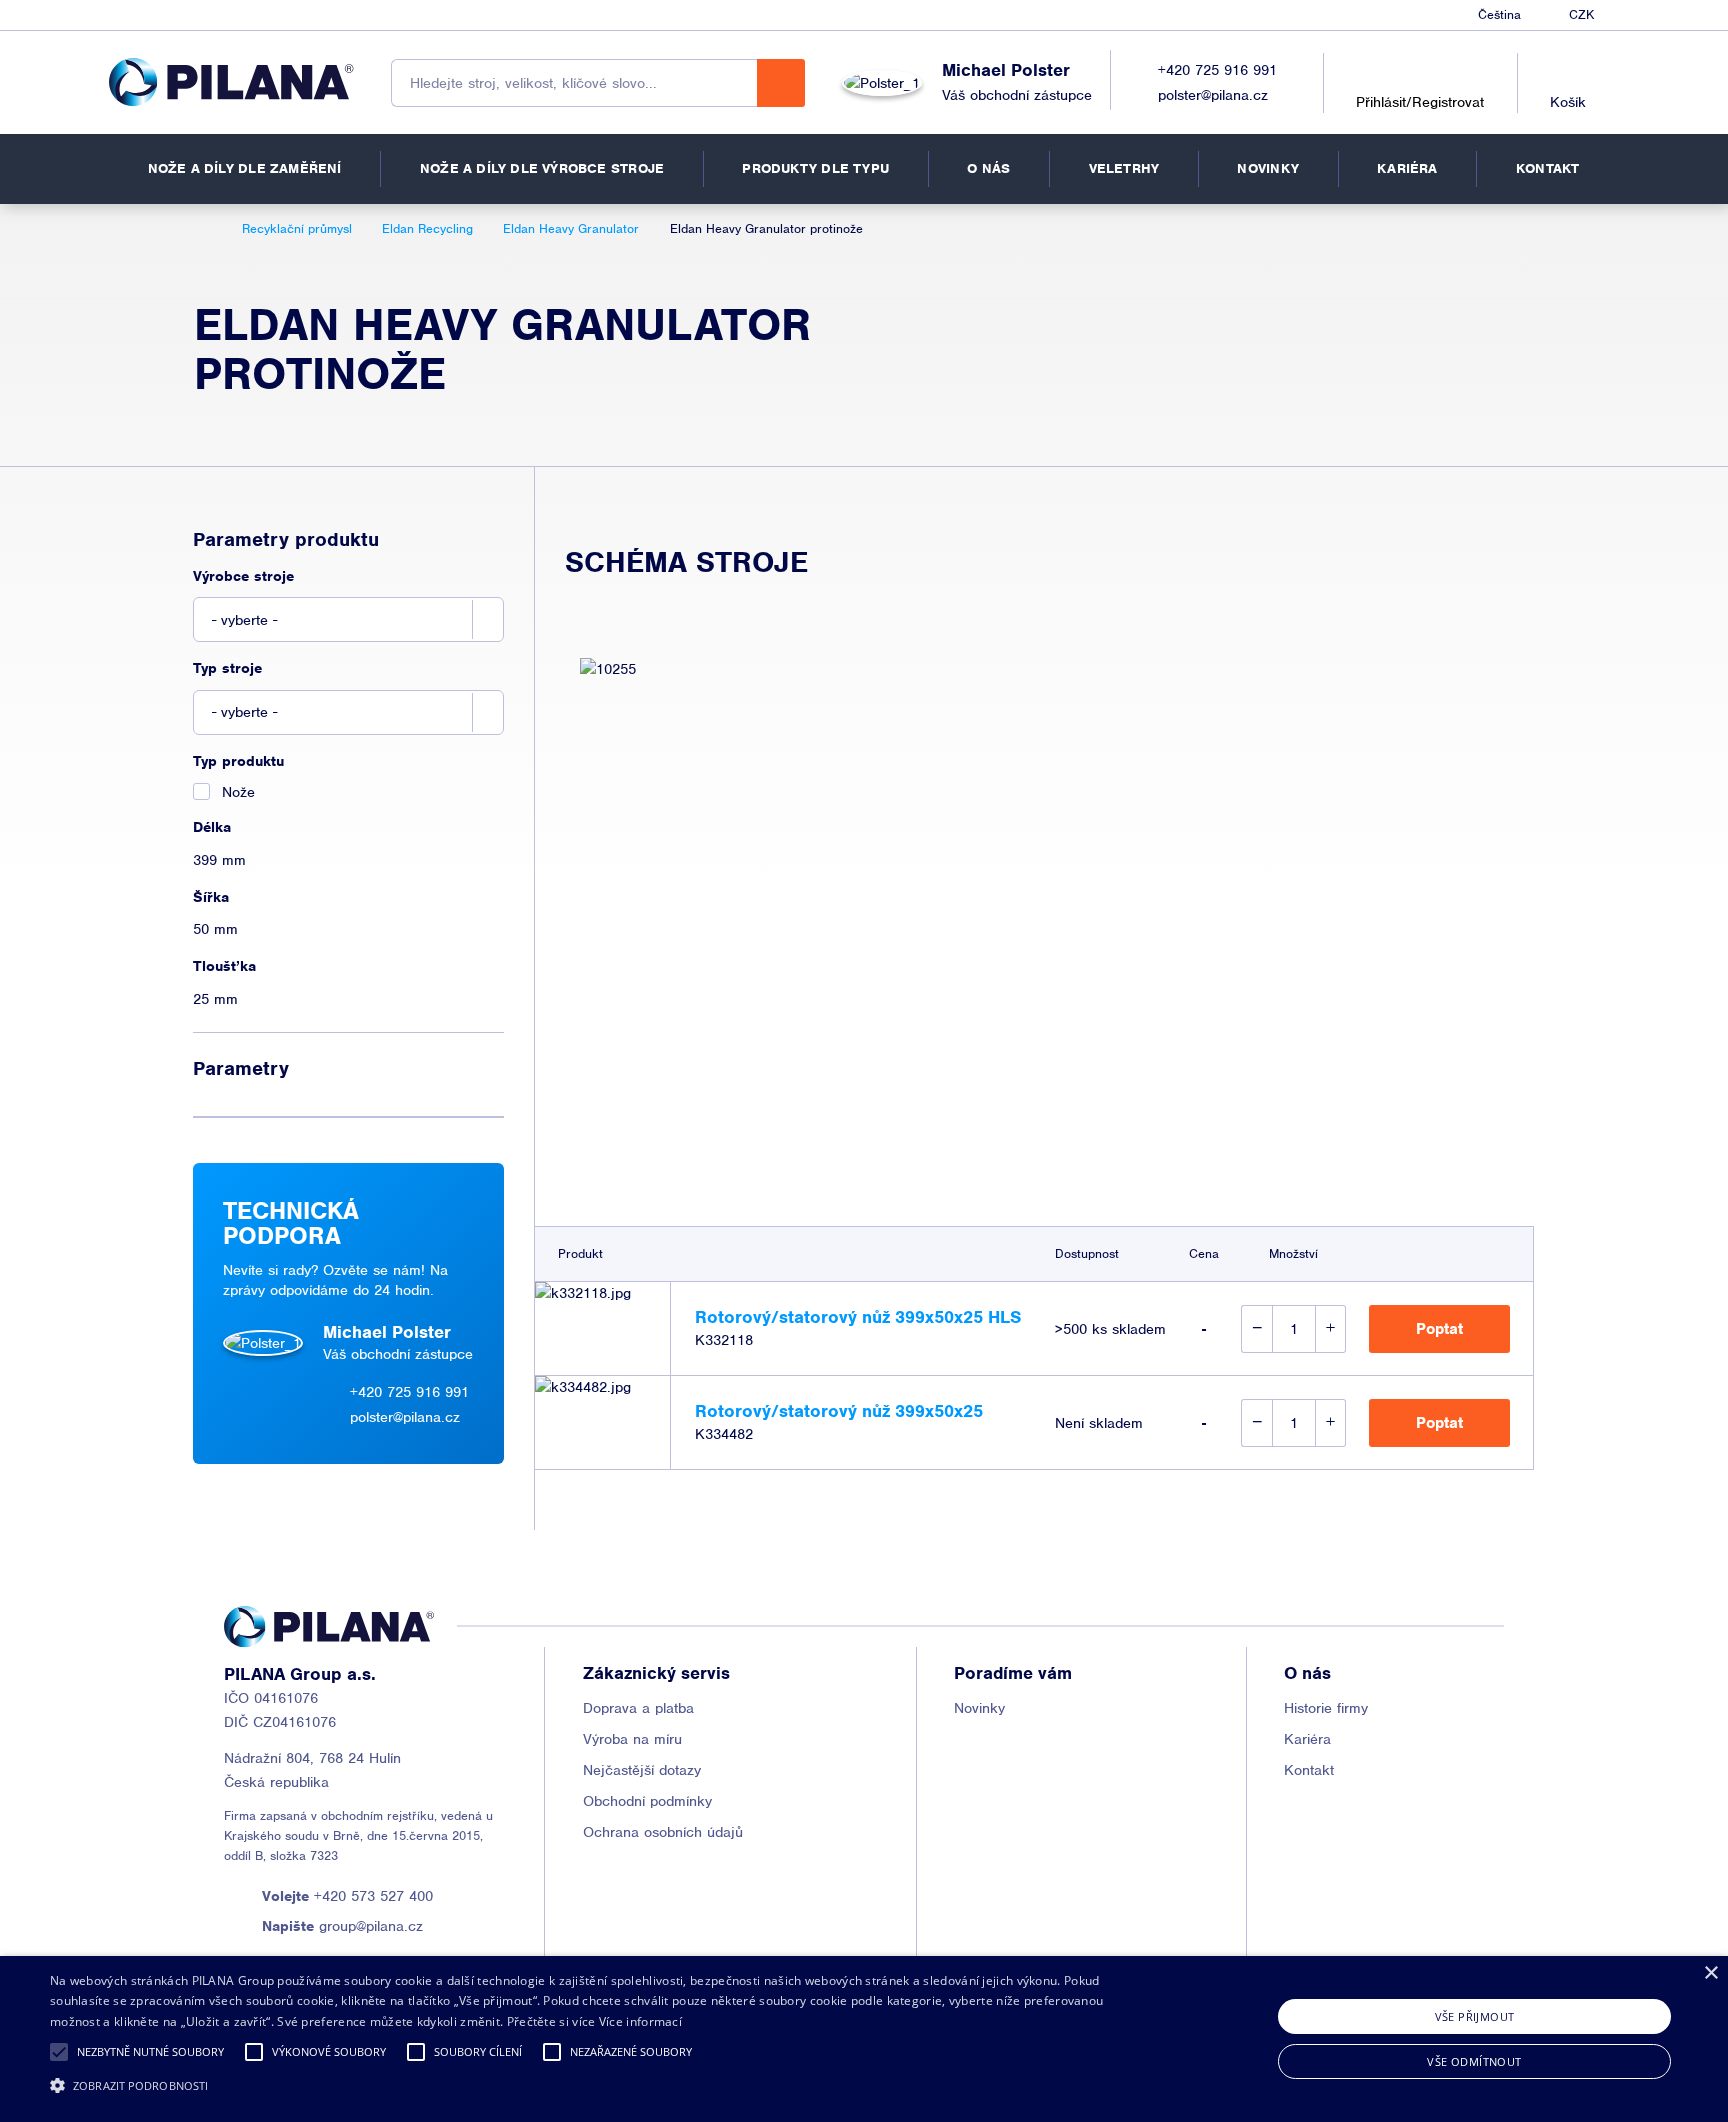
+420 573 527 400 (347, 1896)
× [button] (1710, 1973)
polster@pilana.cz (1213, 95)
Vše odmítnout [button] (1474, 2061)
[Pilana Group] (231, 82)
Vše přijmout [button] (1475, 2016)
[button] (59, 2052)
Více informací (640, 2021)
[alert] (864, 2039)
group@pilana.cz (342, 1926)
